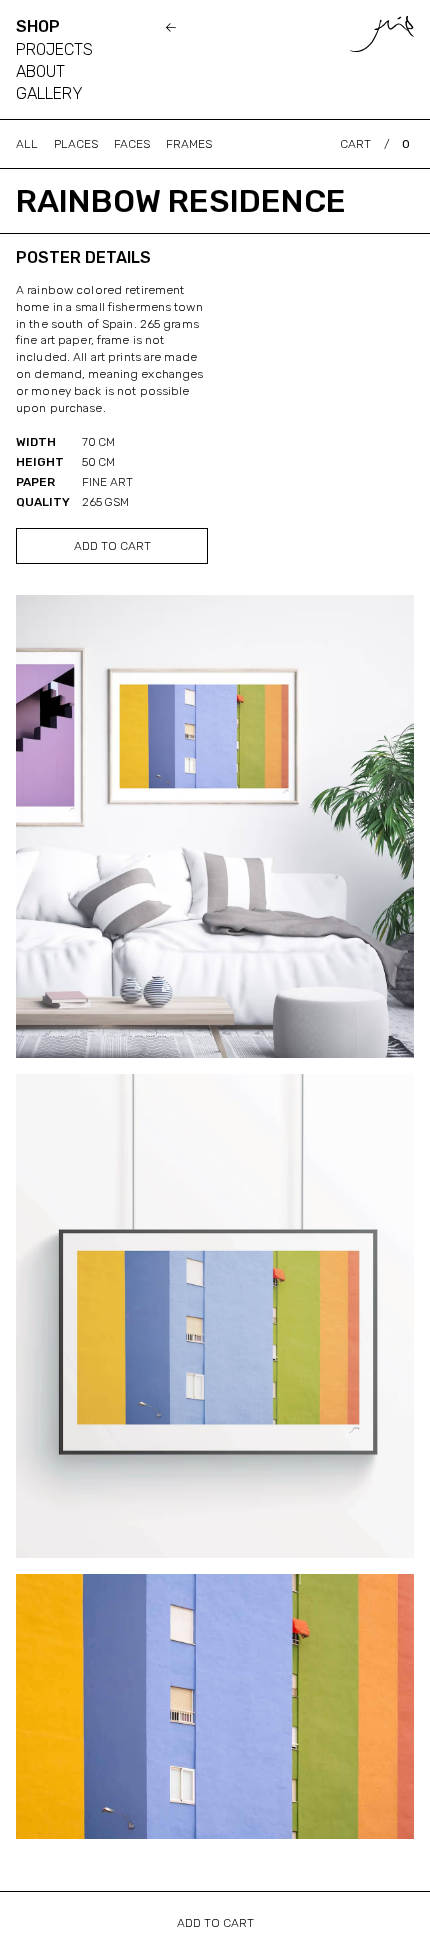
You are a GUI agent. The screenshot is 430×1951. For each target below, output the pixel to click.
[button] (375, 144)
